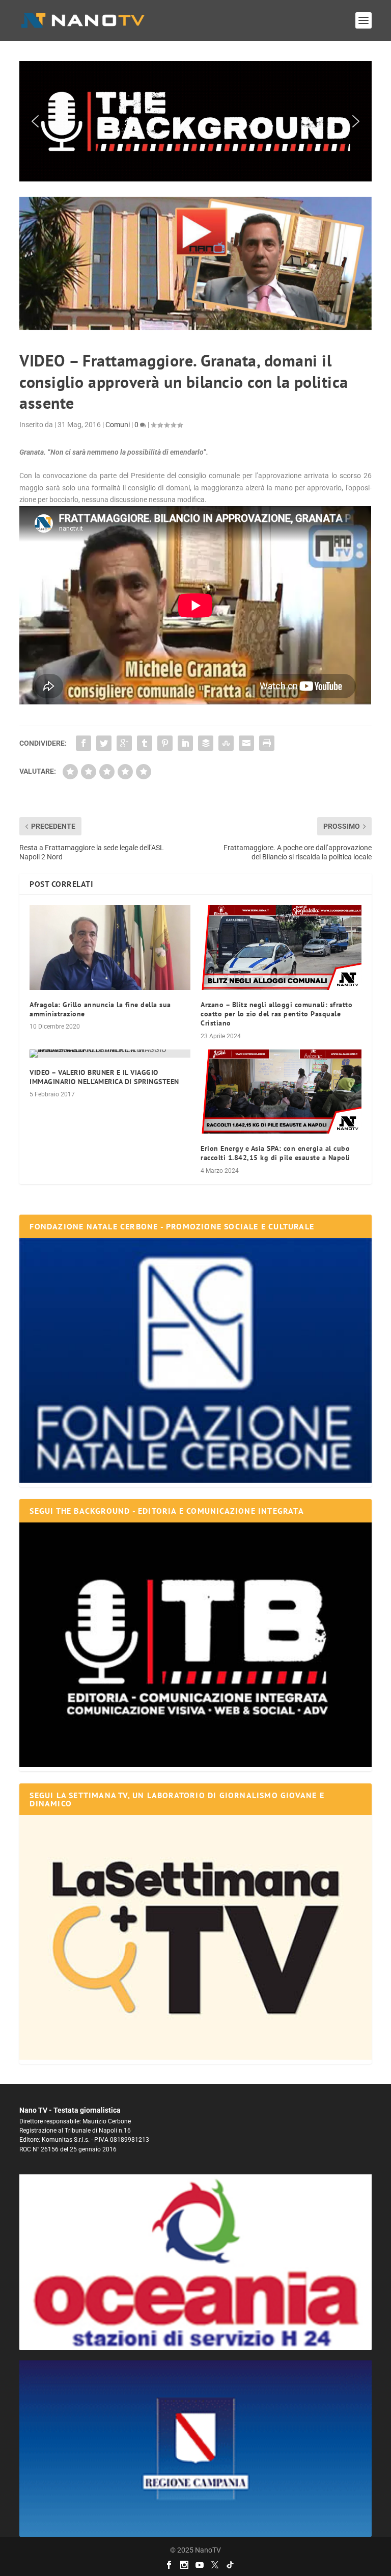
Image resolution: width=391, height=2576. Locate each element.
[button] (195, 121)
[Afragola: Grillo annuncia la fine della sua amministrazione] (110, 948)
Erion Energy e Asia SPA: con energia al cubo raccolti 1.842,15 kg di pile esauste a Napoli (275, 1153)
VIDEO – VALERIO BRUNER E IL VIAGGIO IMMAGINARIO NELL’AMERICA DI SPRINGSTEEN (104, 1077)
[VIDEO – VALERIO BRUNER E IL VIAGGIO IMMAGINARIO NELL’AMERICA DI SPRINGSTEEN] (110, 1054)
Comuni (118, 425)
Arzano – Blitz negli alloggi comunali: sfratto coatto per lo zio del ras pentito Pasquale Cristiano (276, 1014)
